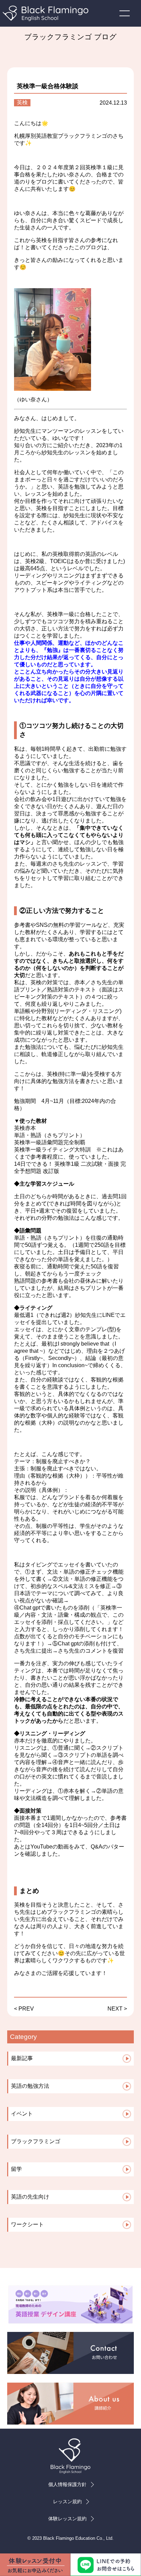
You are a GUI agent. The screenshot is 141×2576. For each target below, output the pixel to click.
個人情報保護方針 (67, 2484)
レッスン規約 (67, 2501)
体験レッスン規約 (67, 2519)
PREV (26, 2009)
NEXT (115, 2009)
